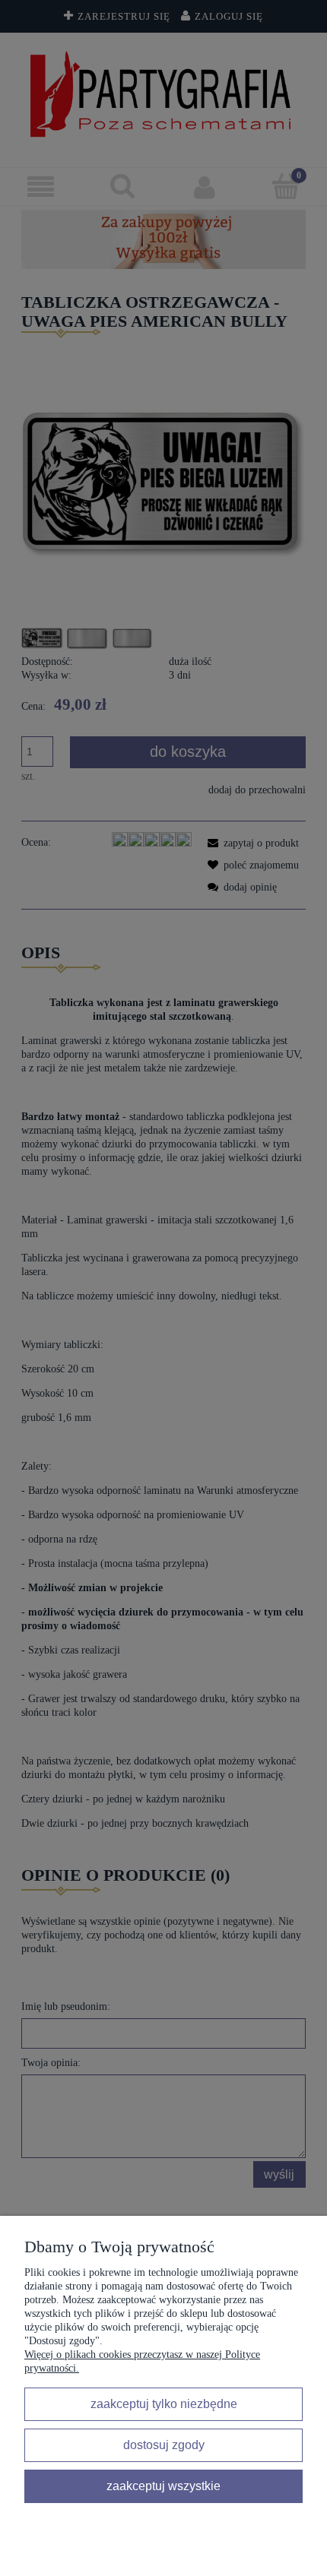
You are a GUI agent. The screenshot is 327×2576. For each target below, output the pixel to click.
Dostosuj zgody (164, 2445)
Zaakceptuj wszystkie (163, 2486)
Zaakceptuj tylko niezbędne (164, 2404)
